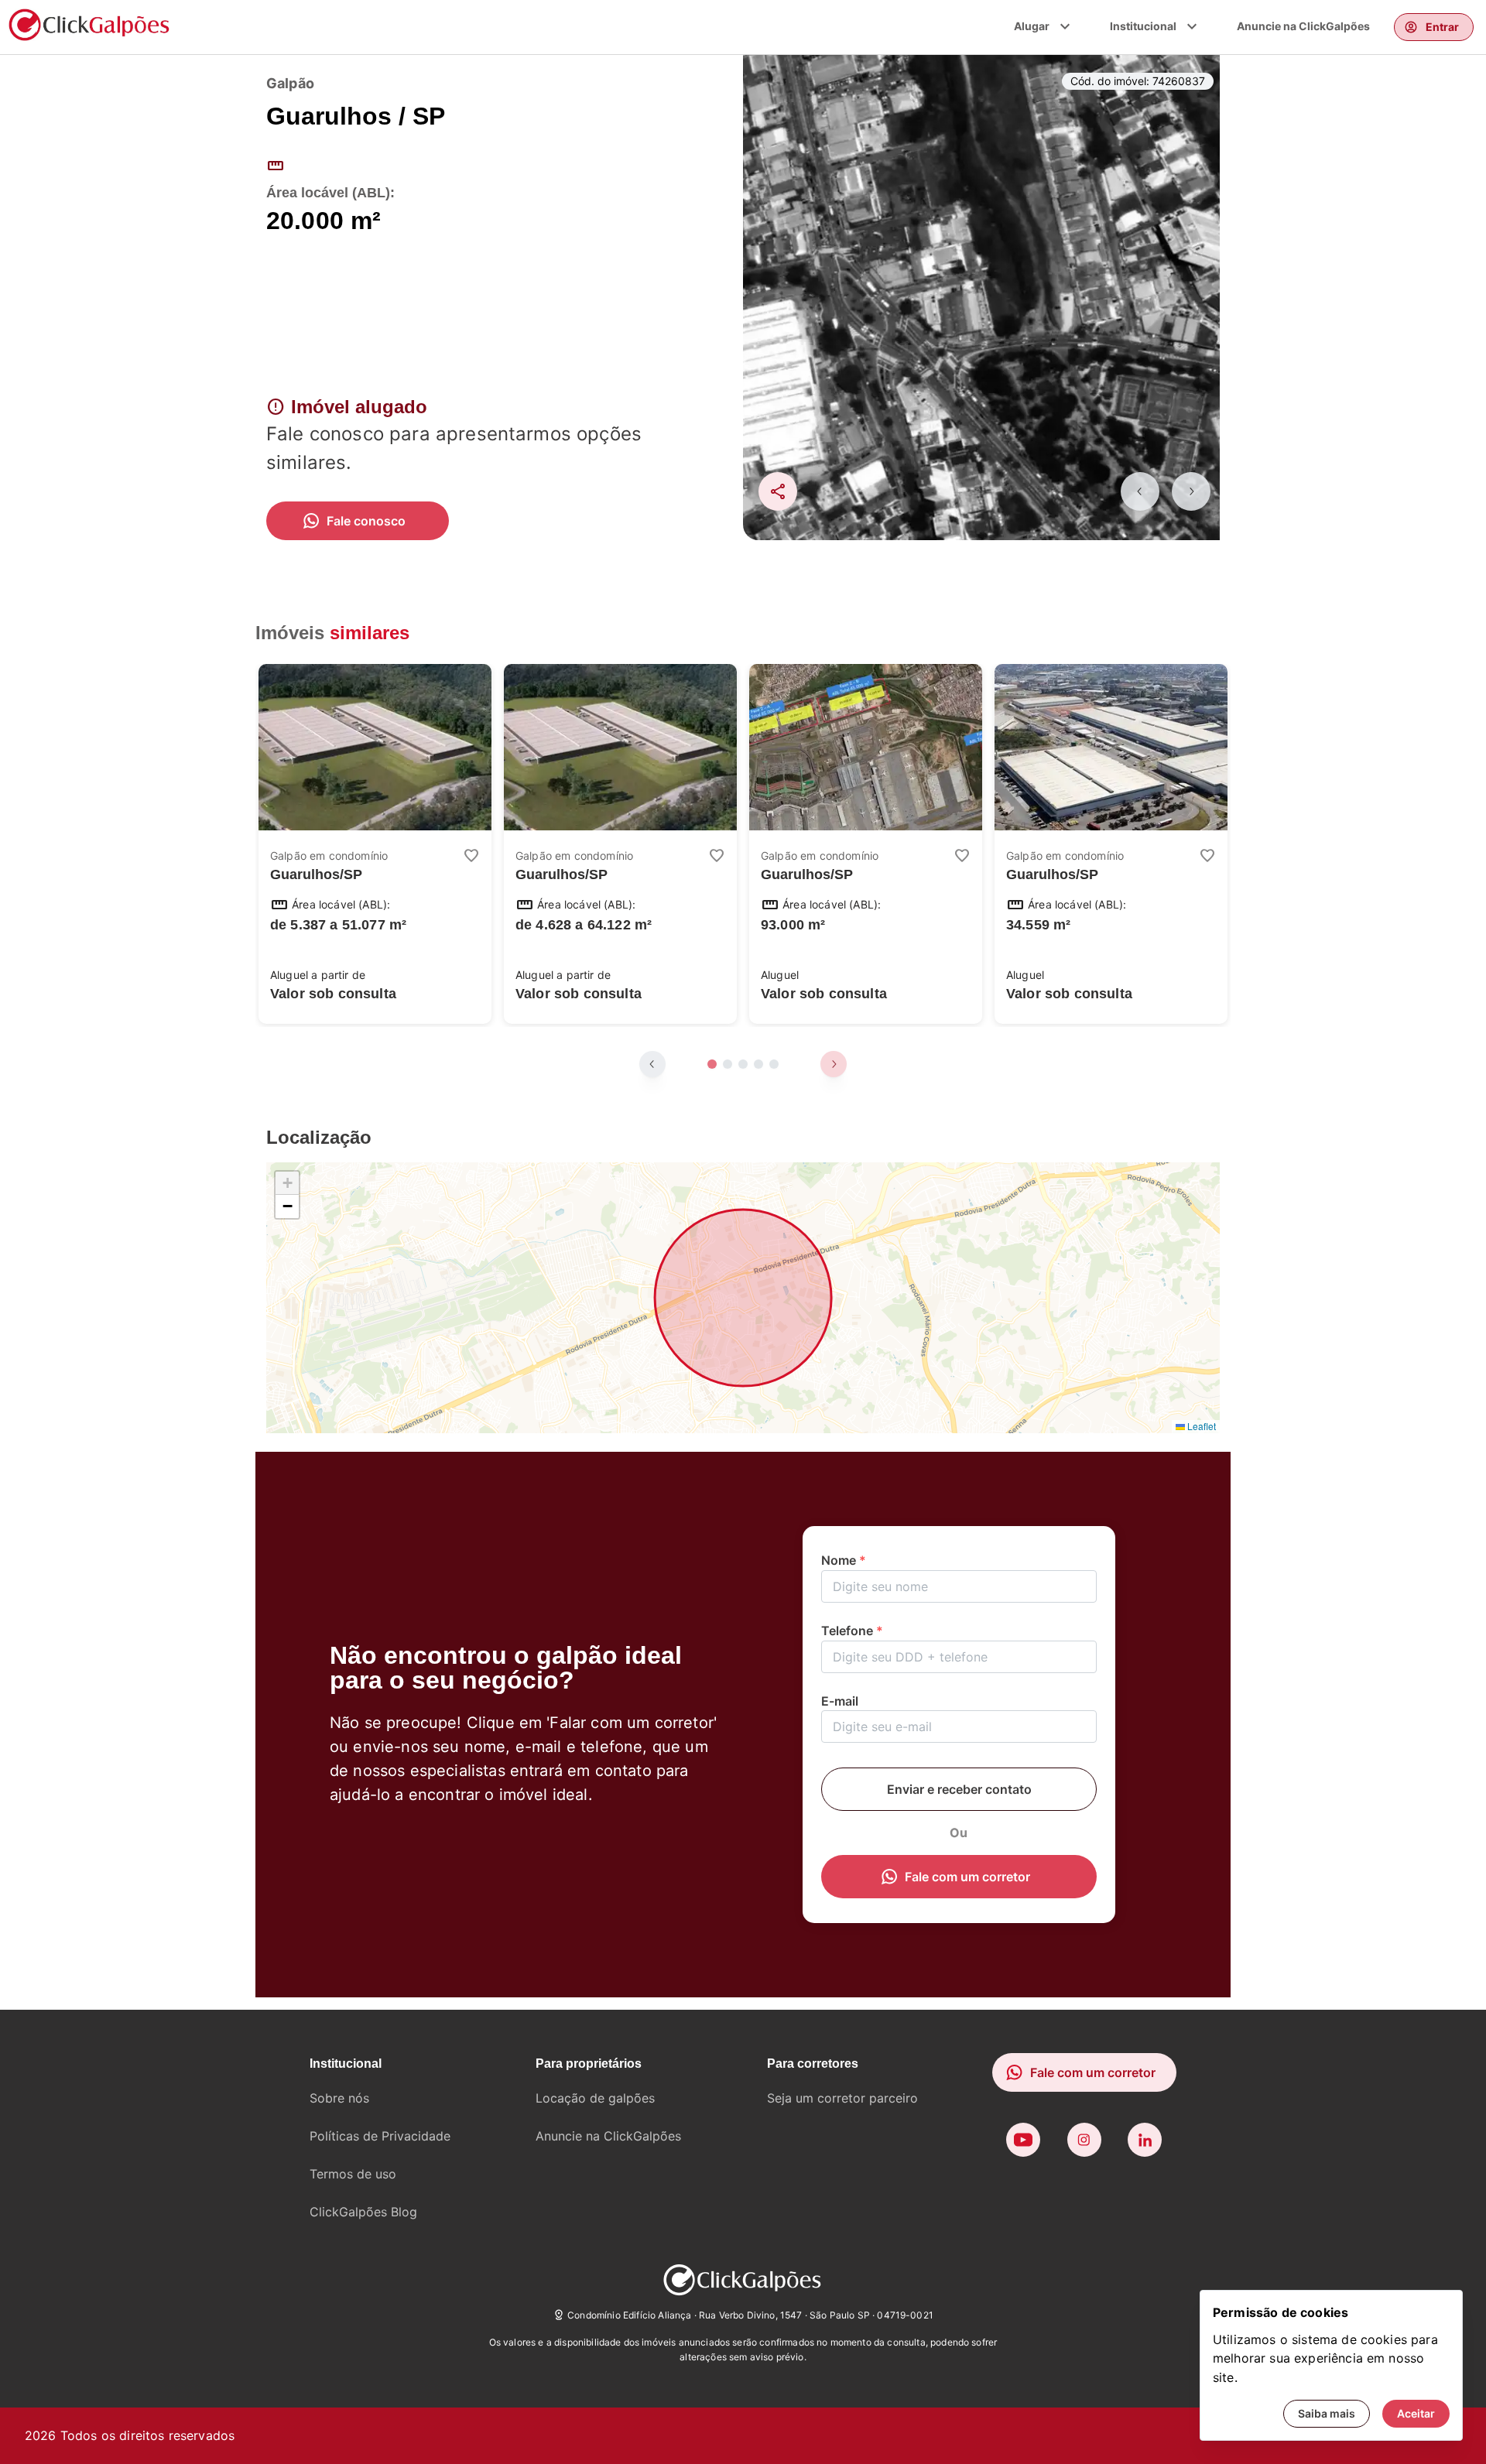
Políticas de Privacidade (380, 2136)
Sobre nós (339, 2098)
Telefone (852, 1631)
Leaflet (1200, 1426)
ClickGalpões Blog (363, 2212)
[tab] (712, 1064)
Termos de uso (353, 2174)
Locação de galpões (595, 2098)
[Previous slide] (1140, 491)
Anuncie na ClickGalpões (1303, 26)
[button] (287, 1183)
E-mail (840, 1701)
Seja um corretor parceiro (842, 2098)
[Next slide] (1191, 491)
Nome (844, 1560)
